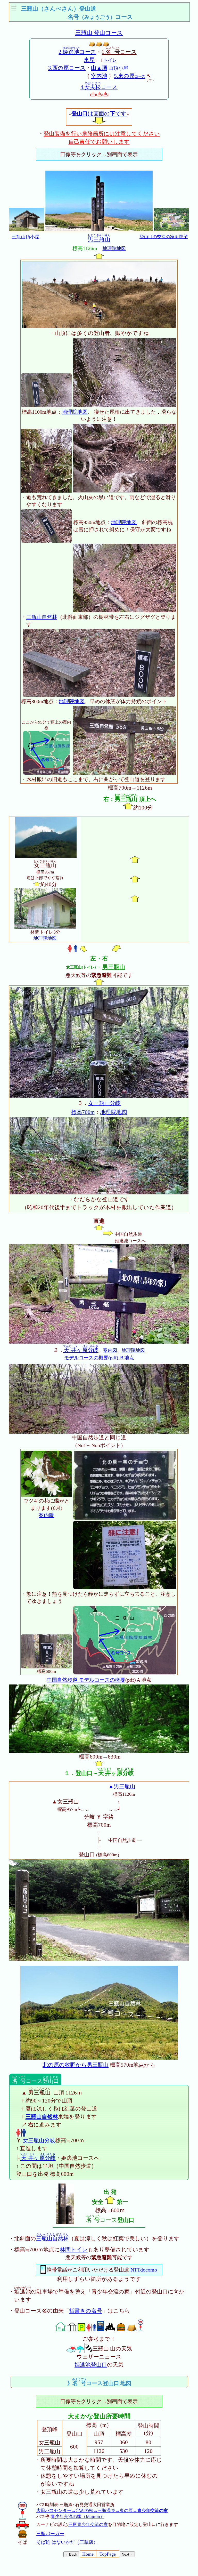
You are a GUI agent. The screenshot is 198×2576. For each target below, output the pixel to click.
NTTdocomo (144, 2270)
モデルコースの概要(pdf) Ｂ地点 (99, 1358)
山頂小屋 (118, 68)
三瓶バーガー (50, 2534)
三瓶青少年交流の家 (88, 2525)
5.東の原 (130, 76)
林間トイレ (74, 2250)
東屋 (89, 60)
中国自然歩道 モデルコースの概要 (86, 1680)
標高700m (83, 1112)
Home (88, 2554)
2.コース (77, 52)
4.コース (99, 87)
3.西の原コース (67, 68)
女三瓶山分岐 (104, 1103)
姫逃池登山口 (91, 2365)
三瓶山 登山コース (99, 33)
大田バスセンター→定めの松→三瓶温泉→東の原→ (102, 2511)
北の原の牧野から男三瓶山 (76, 2065)
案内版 (46, 1515)
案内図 (110, 1350)
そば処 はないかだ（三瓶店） (67, 2542)
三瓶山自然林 (42, 617)
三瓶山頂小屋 (26, 237)
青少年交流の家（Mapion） (78, 2517)
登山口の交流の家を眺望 (164, 237)
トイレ (110, 60)
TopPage (108, 2554)
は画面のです (99, 114)
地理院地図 (114, 248)
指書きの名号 (86, 2311)
